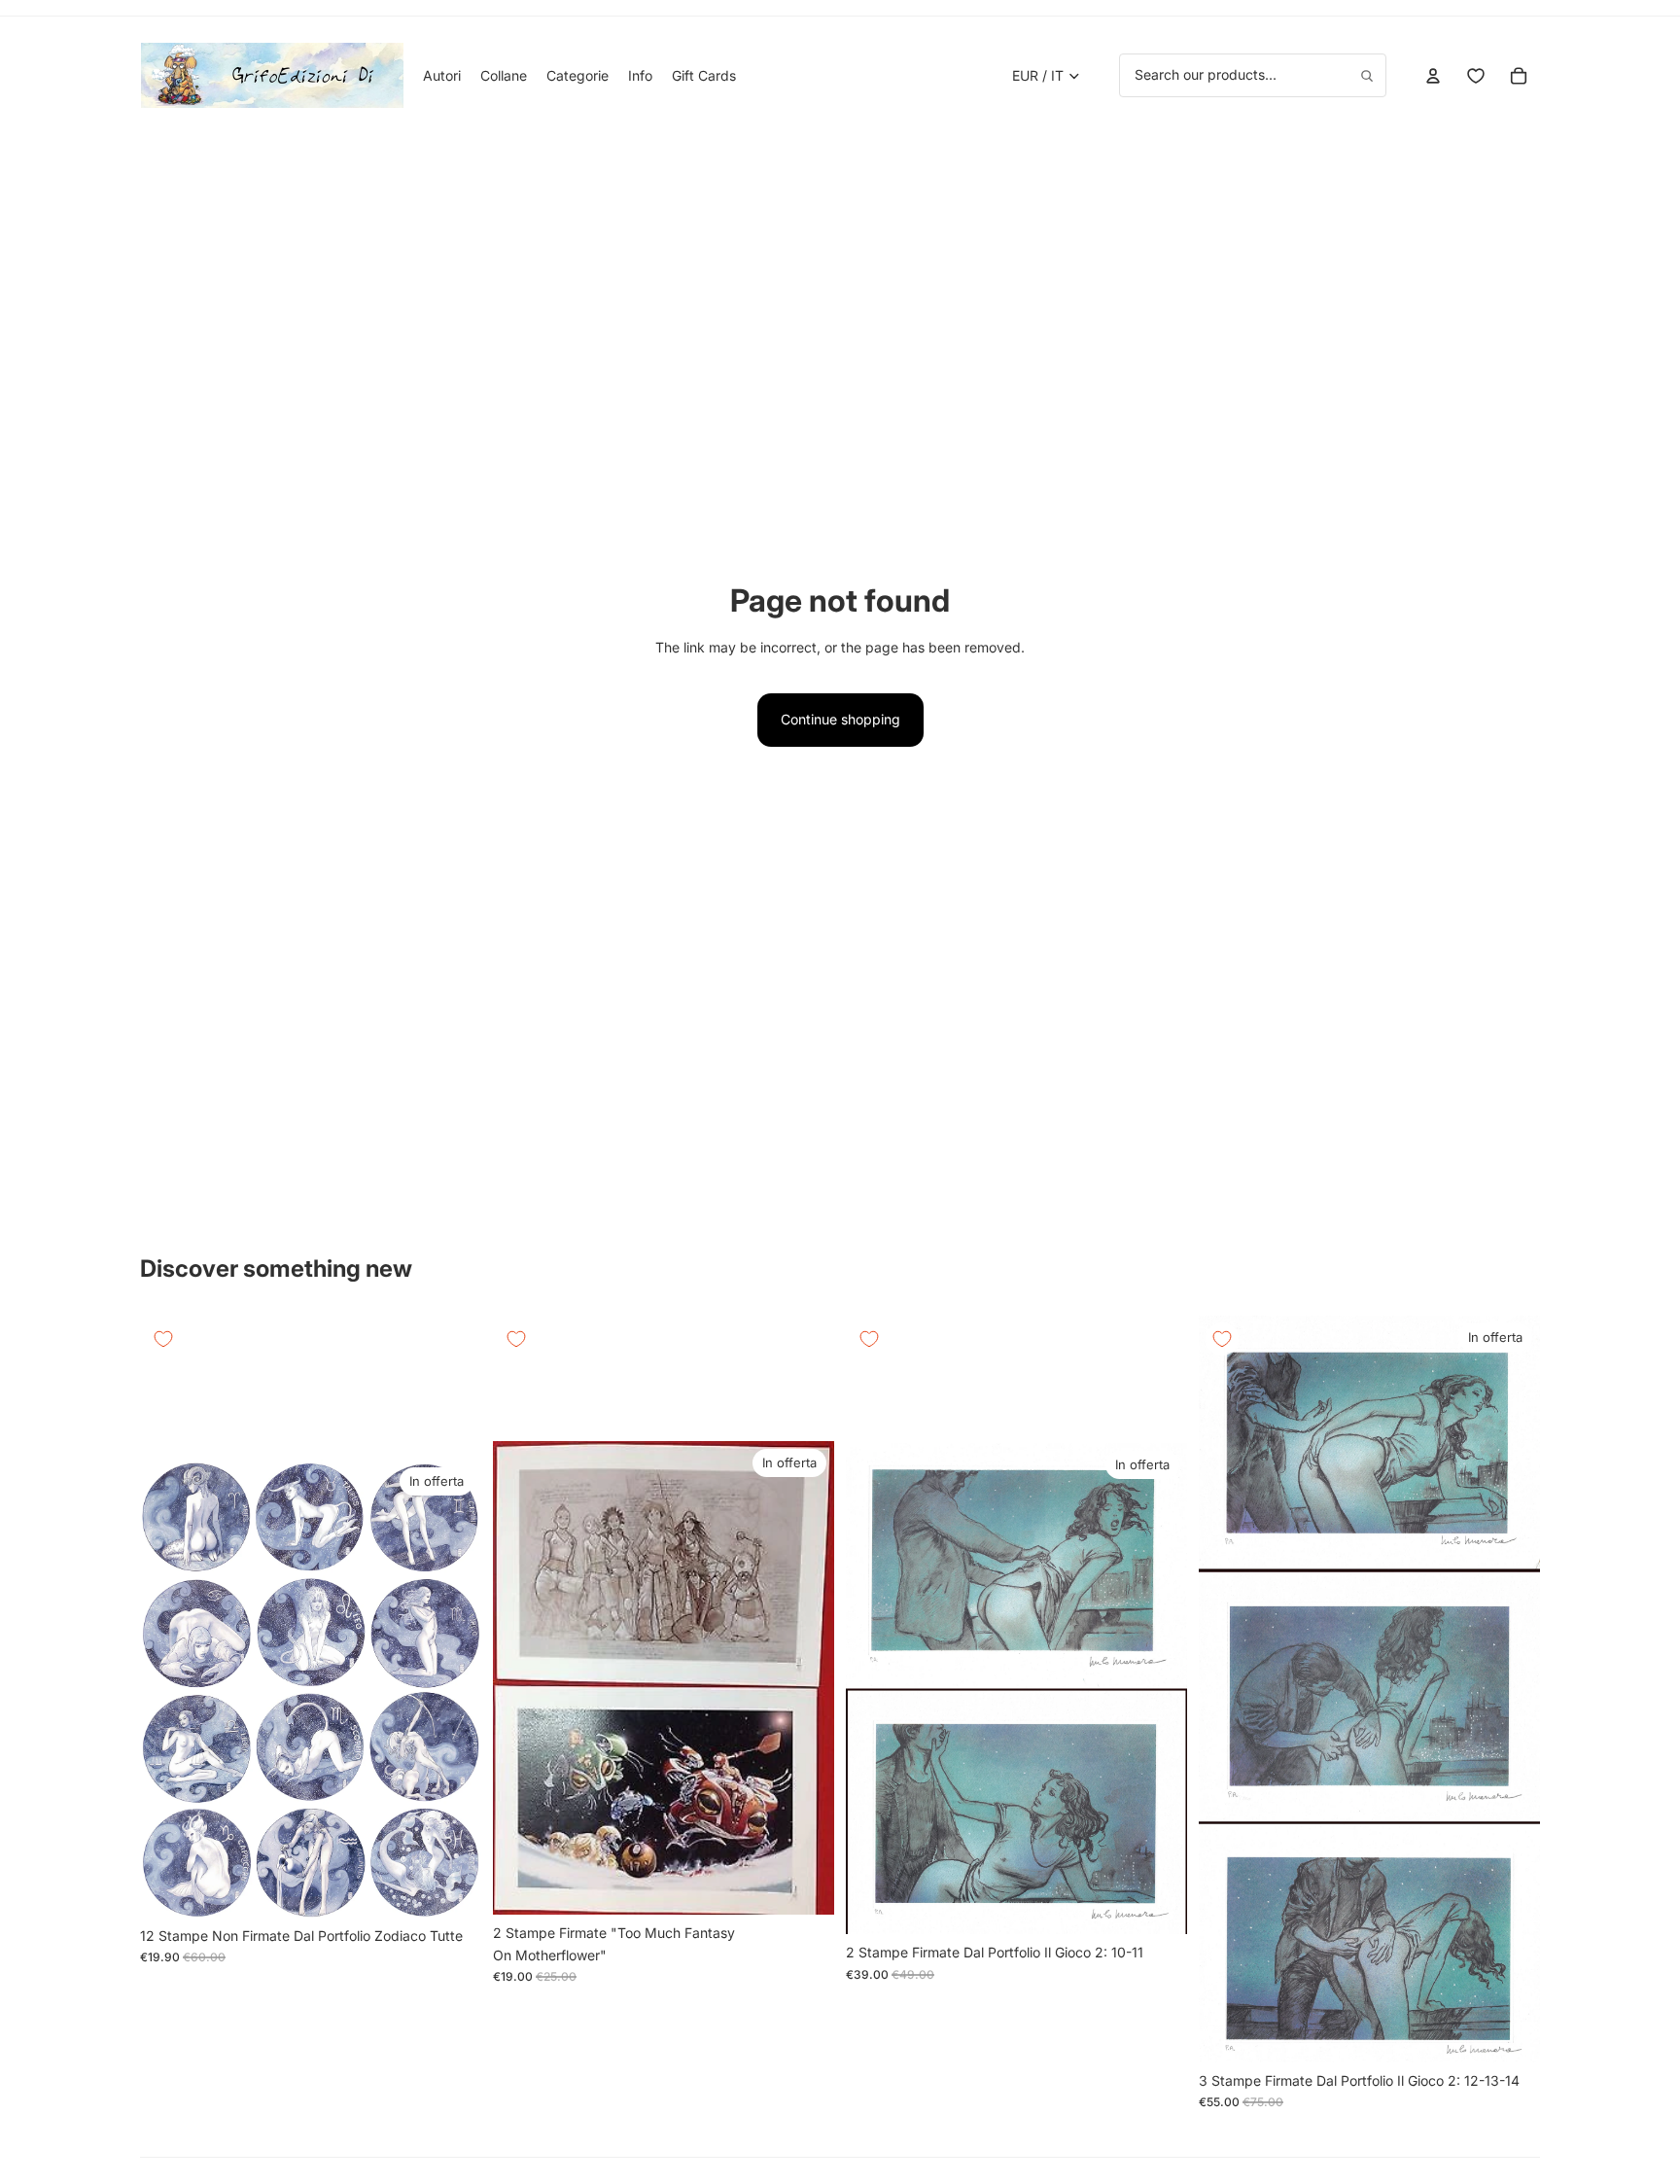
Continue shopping (840, 719)
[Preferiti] (1476, 76)
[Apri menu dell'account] (1433, 76)
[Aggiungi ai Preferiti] (163, 1339)
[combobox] (1253, 75)
